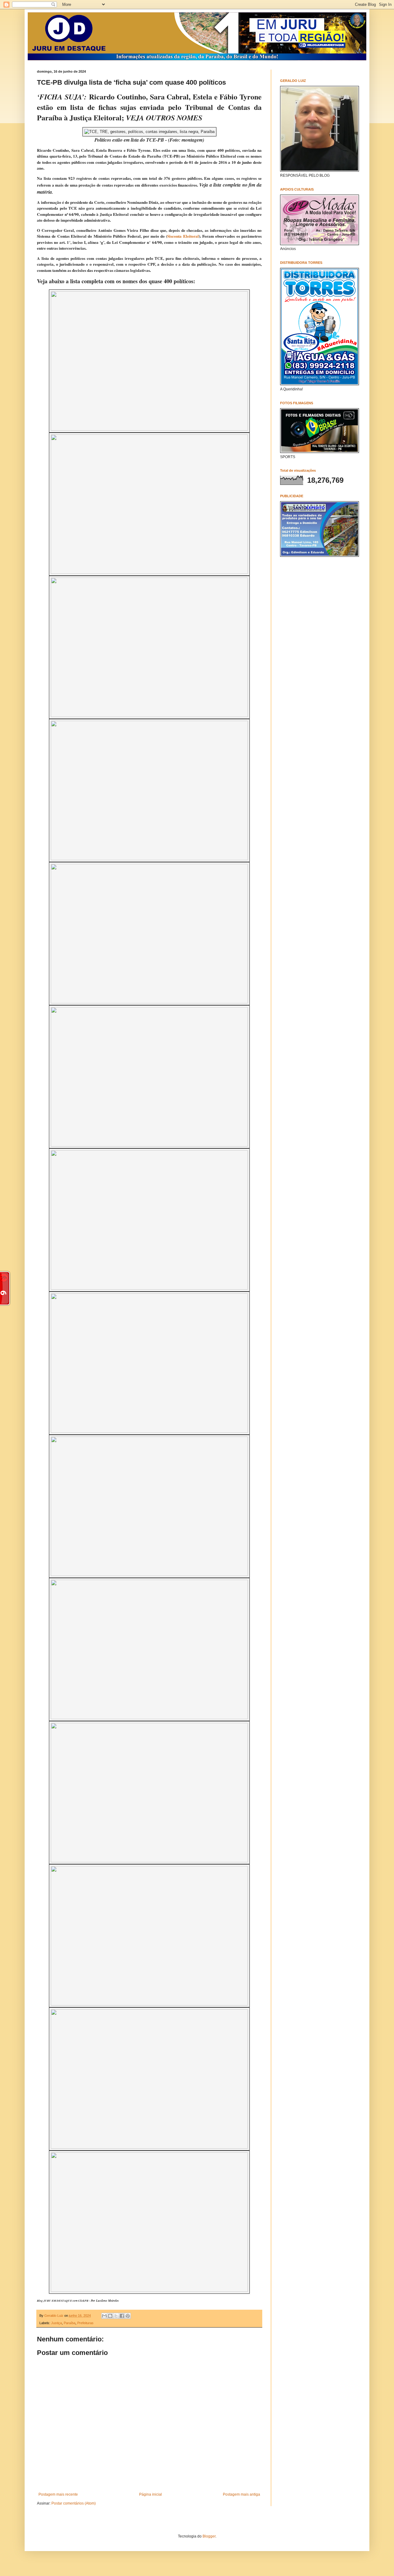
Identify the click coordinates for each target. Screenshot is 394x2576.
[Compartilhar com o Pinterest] (128, 2316)
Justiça (56, 2323)
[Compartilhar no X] (116, 2316)
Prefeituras (85, 2323)
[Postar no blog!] (110, 2316)
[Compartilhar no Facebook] (122, 2316)
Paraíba (70, 2323)
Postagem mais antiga (241, 2494)
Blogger (209, 2536)
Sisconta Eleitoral (183, 236)
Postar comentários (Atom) (74, 2503)
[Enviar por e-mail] (104, 2316)
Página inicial (151, 2494)
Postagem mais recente (58, 2494)
